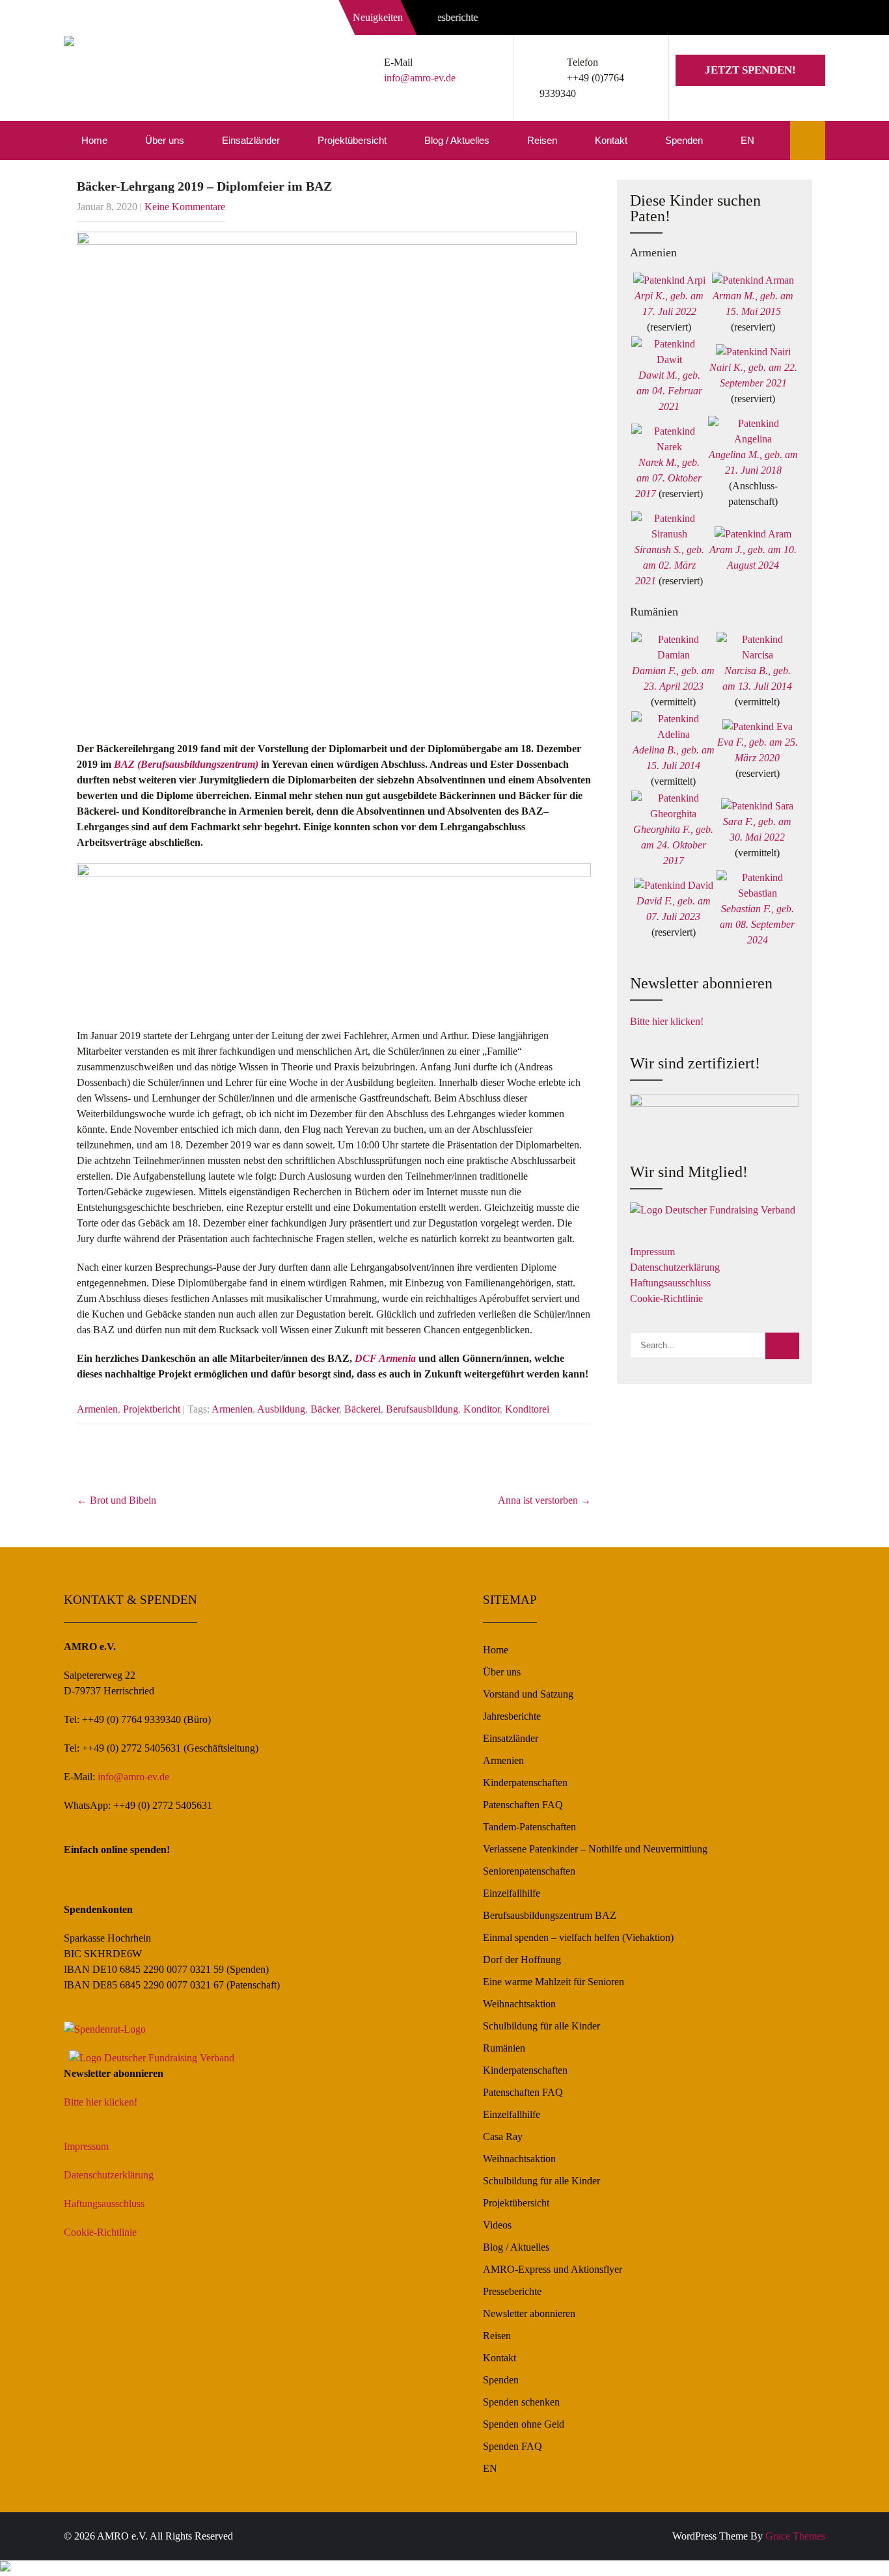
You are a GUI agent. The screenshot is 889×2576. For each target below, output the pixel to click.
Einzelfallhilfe (512, 1893)
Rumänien (504, 2048)
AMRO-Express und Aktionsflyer (553, 2269)
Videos (497, 2225)
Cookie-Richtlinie (666, 1298)
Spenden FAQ (513, 2446)
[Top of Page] (852, 2548)
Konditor (482, 1409)
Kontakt (611, 140)
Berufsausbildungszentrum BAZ (550, 1915)
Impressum (652, 1252)
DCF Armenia (385, 1358)
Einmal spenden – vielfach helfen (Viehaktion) (578, 1937)
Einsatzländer (251, 140)
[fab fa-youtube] (812, 20)
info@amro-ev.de (420, 78)
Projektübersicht (352, 140)
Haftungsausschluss (670, 1283)
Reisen (542, 140)
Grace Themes (795, 2536)
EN (747, 140)
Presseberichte (512, 2291)
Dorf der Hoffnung (522, 1959)
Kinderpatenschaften (525, 1783)
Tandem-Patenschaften (529, 1827)
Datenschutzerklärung (675, 1267)
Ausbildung (281, 1409)
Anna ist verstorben (544, 1500)
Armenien (97, 1409)
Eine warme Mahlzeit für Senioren (554, 1982)
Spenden (684, 140)
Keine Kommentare (185, 207)
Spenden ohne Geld (524, 2424)
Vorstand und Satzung (528, 1694)
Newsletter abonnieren (529, 2313)
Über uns (165, 140)
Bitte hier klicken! (667, 1021)
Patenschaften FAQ (523, 1805)
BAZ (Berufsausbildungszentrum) (186, 764)
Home (94, 140)
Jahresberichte (512, 1716)
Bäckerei (362, 1409)
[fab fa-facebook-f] (755, 20)
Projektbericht (152, 1409)
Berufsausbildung (422, 1409)
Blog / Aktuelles (457, 140)
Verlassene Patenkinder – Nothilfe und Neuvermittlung (595, 1849)
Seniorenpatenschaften (529, 1871)
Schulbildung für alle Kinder (541, 2026)
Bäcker (325, 1409)
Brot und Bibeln (116, 1500)
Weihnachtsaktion (519, 2004)
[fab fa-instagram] (784, 20)
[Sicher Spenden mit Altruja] (5, 2568)
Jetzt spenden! (750, 70)
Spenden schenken (521, 2402)
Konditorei (527, 1409)
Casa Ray (503, 2136)
